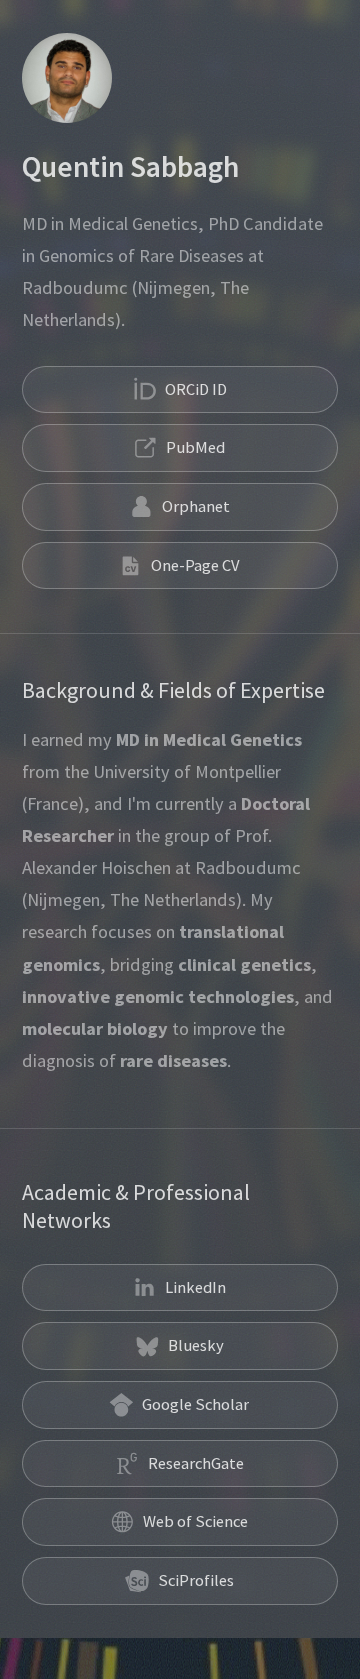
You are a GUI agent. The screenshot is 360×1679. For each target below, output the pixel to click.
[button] (180, 390)
